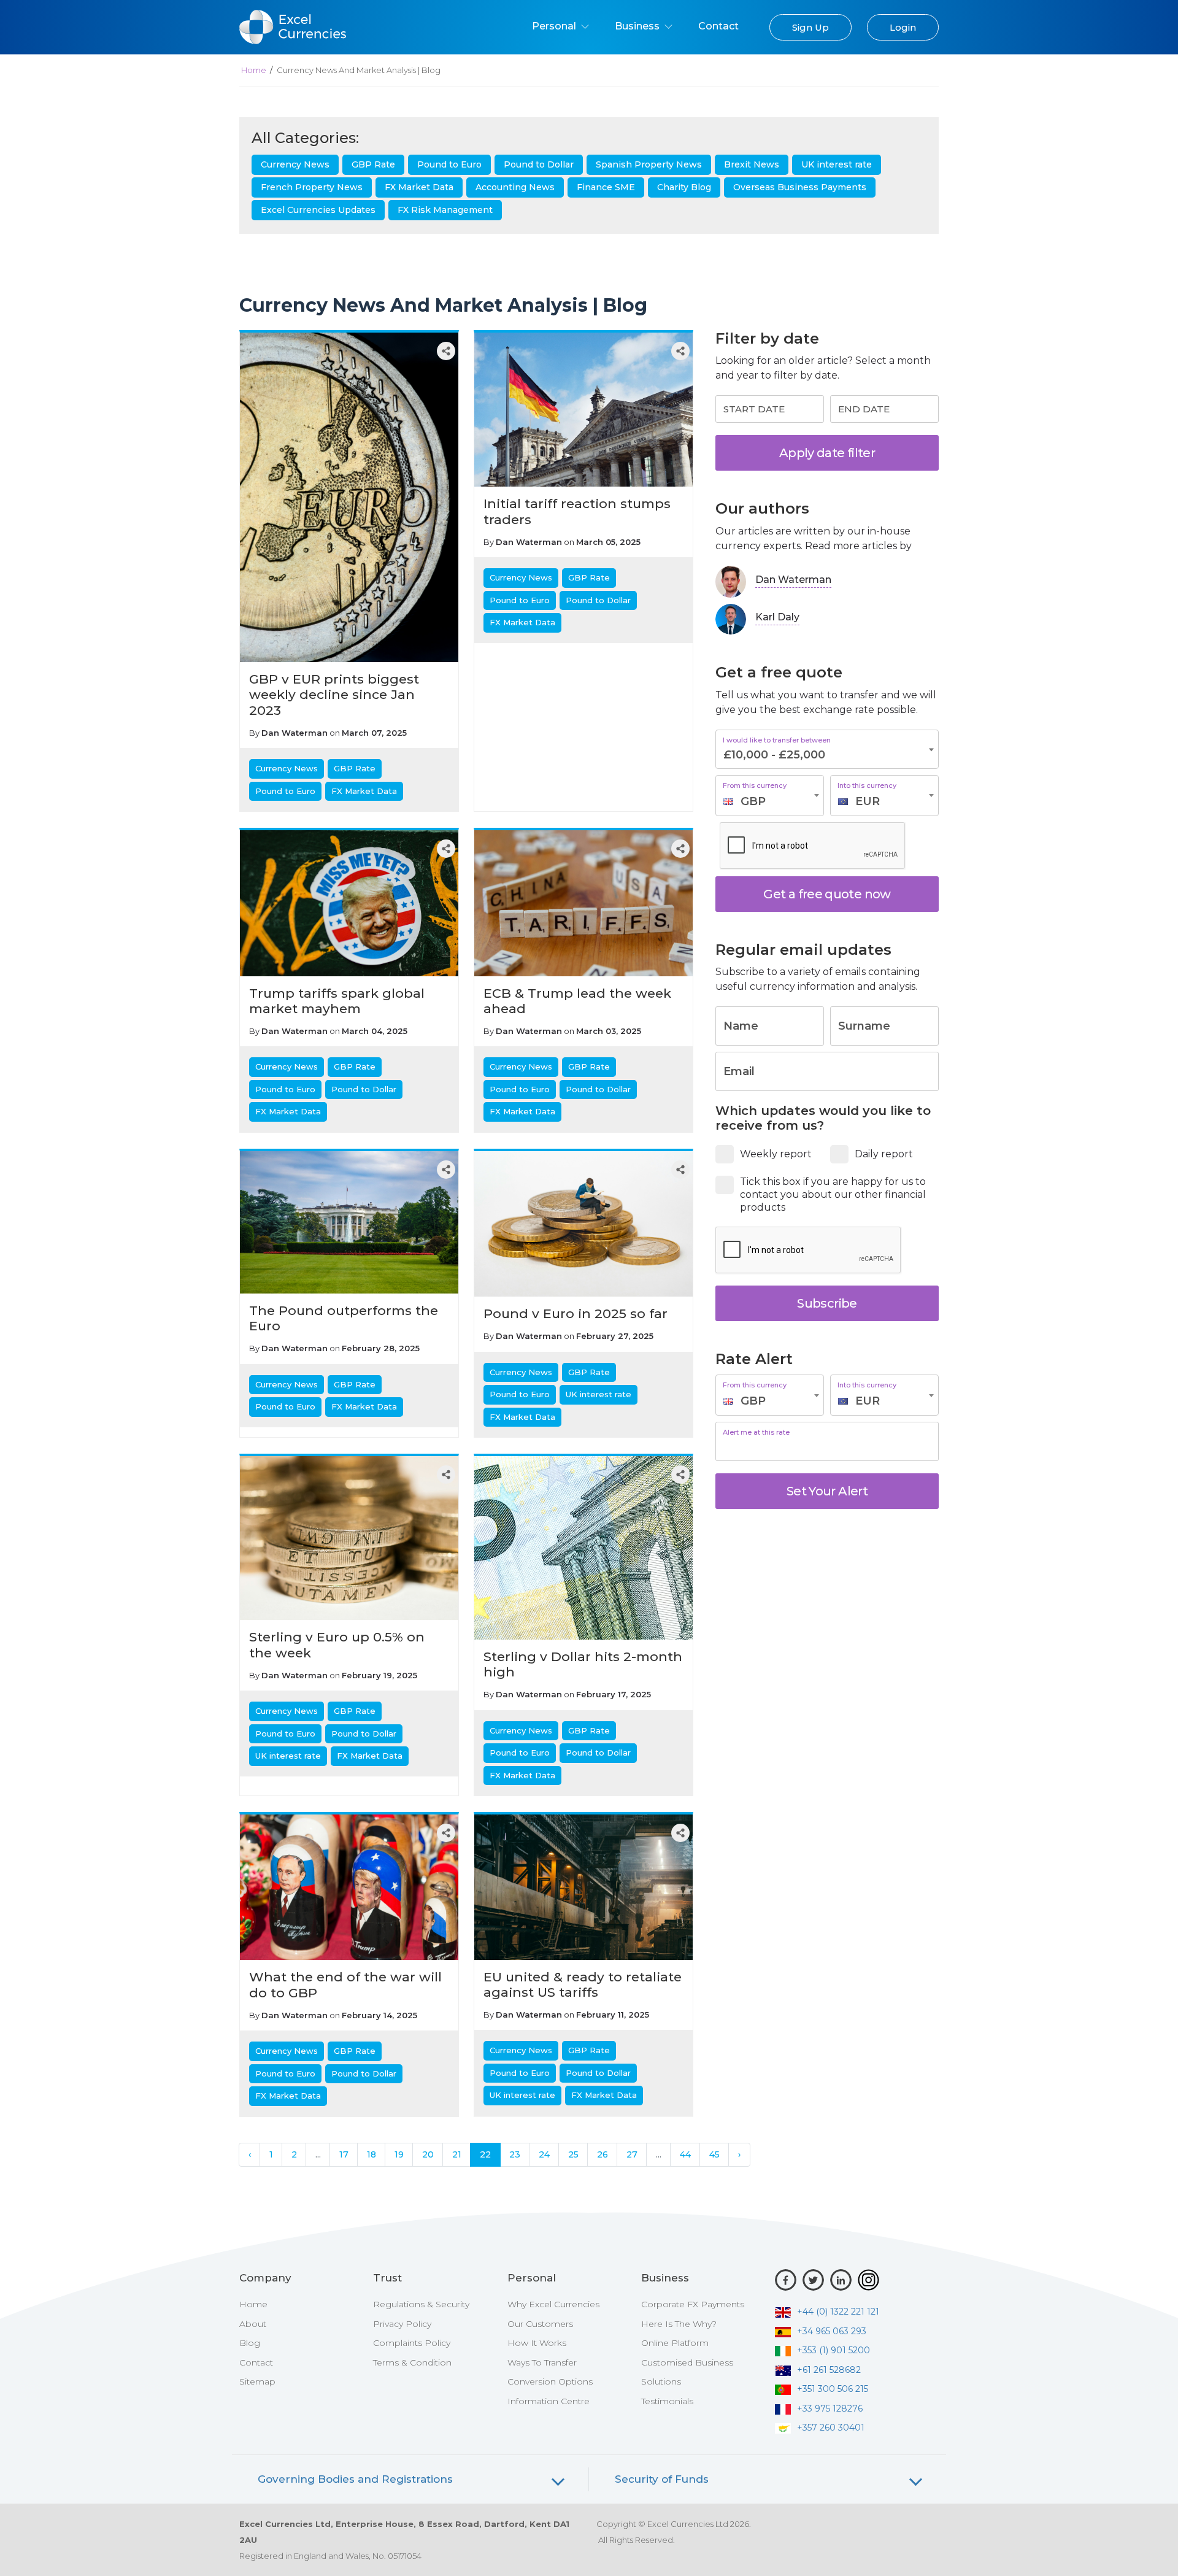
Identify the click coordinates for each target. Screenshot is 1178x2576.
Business (638, 26)
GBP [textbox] (753, 801)
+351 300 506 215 (833, 2389)
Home (254, 70)
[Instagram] (868, 2280)
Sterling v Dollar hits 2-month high (583, 1664)
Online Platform (675, 2343)
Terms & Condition (412, 2362)
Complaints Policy (412, 2343)
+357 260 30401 (831, 2428)
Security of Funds (662, 2479)
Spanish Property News (649, 164)
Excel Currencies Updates (318, 210)
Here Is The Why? (679, 2324)
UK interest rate (837, 164)
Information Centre (549, 2401)
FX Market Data (419, 187)
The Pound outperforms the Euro (344, 1318)
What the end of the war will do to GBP (345, 1984)
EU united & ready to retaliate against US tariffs (583, 1984)
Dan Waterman (294, 733)
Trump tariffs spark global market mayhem (337, 1001)
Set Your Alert (827, 1491)
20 (428, 2154)
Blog (250, 2343)
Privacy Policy (402, 2324)
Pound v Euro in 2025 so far (576, 1313)
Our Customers (540, 2324)
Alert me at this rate (756, 1433)
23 (515, 2154)
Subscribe (827, 1303)
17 (344, 2154)
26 (602, 2154)
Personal (555, 26)
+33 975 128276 (830, 2408)
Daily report (884, 1154)
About (253, 2324)
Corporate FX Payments (693, 2304)
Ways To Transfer (542, 2362)
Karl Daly (777, 617)
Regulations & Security (421, 2304)
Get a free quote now (827, 894)
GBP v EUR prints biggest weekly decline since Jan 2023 (334, 694)
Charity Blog (684, 187)
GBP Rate (373, 164)
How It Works (537, 2343)
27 (632, 2154)
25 (573, 2154)
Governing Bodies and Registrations (355, 2479)
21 (457, 2154)
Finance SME (606, 187)
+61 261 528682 (829, 2370)
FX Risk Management (445, 210)
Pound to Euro (449, 164)
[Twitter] (813, 2280)
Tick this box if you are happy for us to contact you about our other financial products (833, 1194)
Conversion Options (550, 2381)
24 (544, 2154)
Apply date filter (827, 453)
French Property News (312, 187)
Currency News (295, 164)
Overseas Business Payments (800, 187)
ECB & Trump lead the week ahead (577, 1001)
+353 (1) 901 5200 (833, 2350)
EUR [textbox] (868, 801)
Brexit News (752, 164)
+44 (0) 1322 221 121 (838, 2312)
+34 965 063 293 (832, 2331)
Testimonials (667, 2401)
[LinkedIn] (841, 2280)
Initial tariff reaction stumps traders (577, 511)
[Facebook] (786, 2280)
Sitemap (257, 2381)
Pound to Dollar (539, 164)
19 (399, 2154)
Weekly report (776, 1154)
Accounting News (515, 187)
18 (371, 2154)
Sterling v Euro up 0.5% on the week (337, 1645)
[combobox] (770, 796)
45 (714, 2154)
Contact (718, 26)
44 (685, 2154)
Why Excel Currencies (553, 2304)
